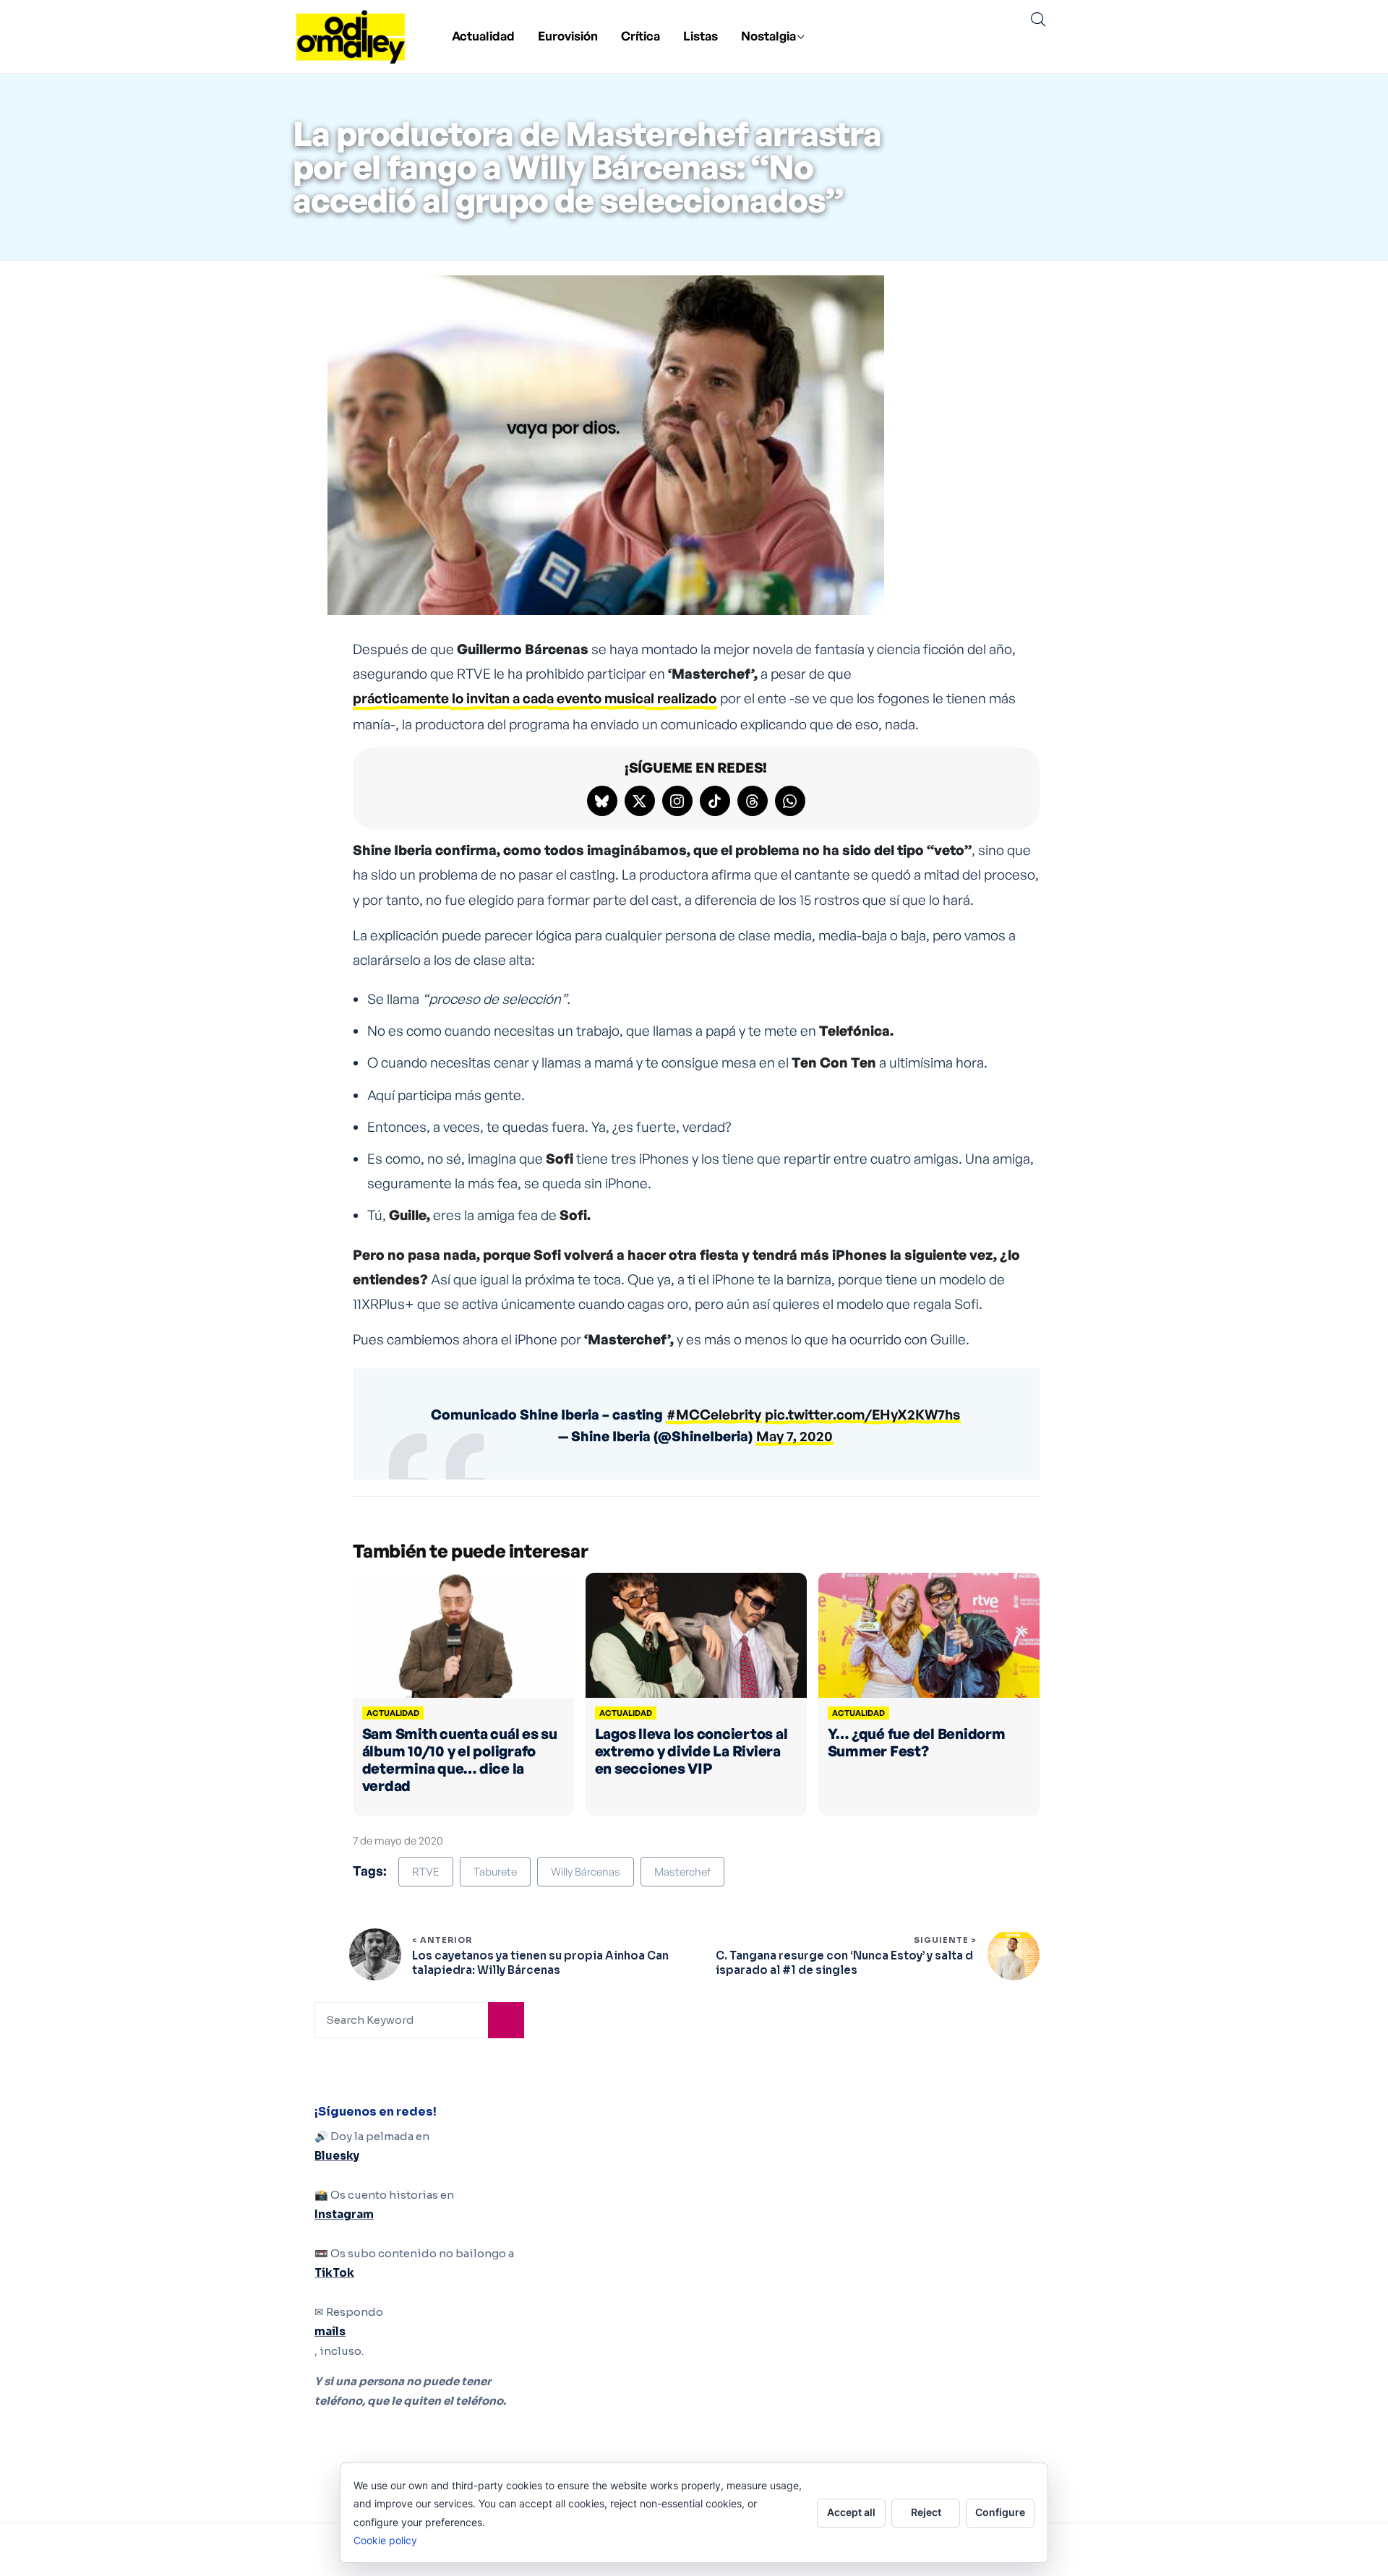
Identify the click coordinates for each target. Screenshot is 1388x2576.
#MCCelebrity (714, 1414)
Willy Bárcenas (586, 1872)
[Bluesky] (602, 801)
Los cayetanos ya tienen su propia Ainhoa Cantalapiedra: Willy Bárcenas (540, 1963)
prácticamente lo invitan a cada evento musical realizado (535, 698)
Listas (701, 36)
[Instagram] (677, 801)
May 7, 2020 (794, 1436)
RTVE (426, 1872)
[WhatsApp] (790, 801)
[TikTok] (715, 801)
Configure (1000, 2512)
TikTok (334, 2273)
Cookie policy (385, 2540)
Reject (926, 2512)
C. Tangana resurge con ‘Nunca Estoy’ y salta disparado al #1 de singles (844, 1963)
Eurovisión (568, 36)
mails (330, 2331)
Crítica (641, 36)
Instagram (344, 2214)
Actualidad (483, 36)
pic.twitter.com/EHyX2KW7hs (862, 1414)
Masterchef (682, 1872)
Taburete (495, 1872)
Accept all (851, 2512)
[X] (640, 801)
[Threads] (753, 801)
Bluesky (337, 2156)
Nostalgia (768, 36)
